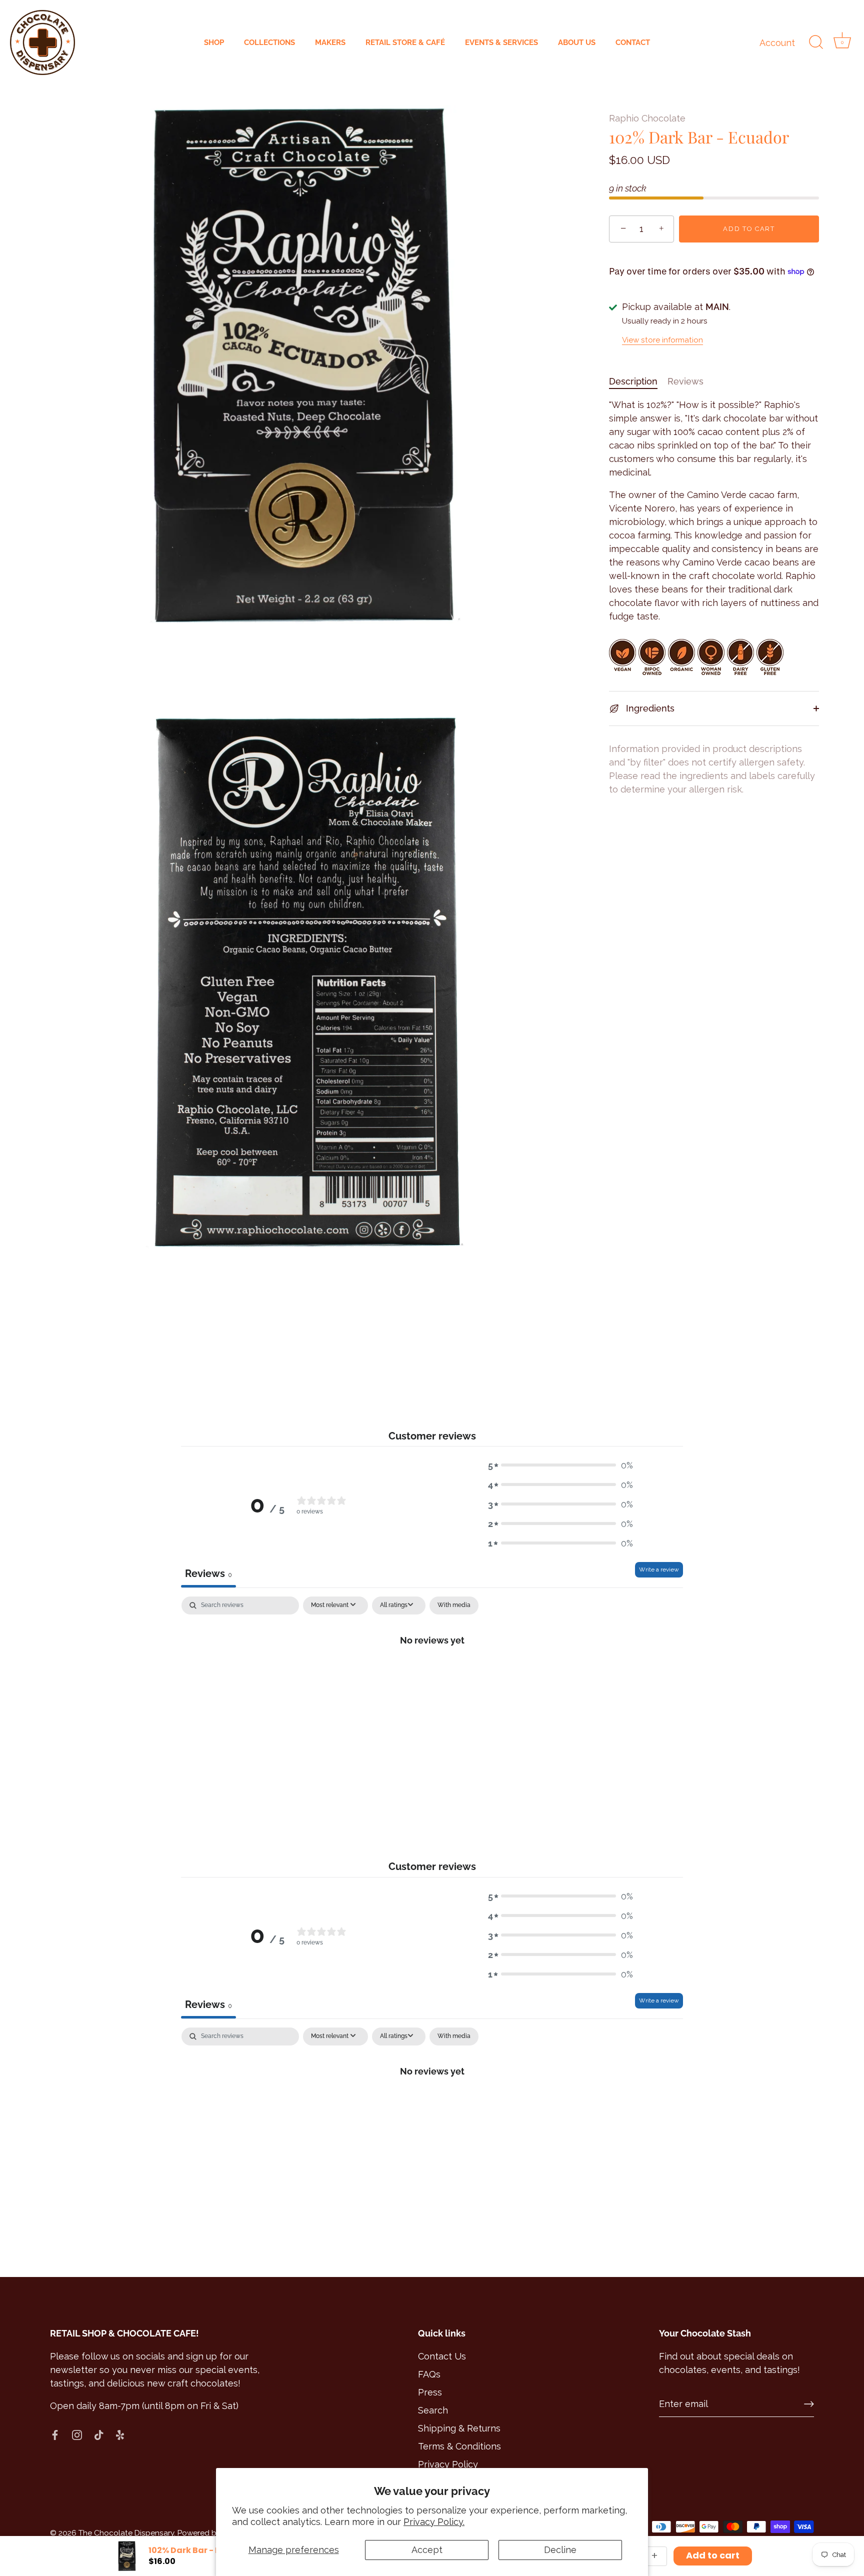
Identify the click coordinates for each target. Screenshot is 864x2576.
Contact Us (442, 2356)
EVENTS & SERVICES (501, 42)
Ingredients (649, 708)
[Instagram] (77, 2434)
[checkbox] (454, 1605)
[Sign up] (809, 2404)
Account (777, 43)
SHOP (214, 42)
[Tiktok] (99, 2434)
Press (430, 2392)
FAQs (429, 2374)
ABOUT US (577, 42)
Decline (560, 2550)
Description (633, 381)
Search (433, 2410)
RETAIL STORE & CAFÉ (405, 42)
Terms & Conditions (459, 2446)
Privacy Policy (448, 2464)
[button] (560, 1465)
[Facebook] (55, 2434)
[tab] (638, 381)
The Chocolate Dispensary (126, 2533)
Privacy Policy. (434, 2522)
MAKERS (330, 42)
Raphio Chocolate (647, 118)
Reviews (685, 381)
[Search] (816, 42)
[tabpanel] (432, 1673)
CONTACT (633, 42)
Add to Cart (749, 229)
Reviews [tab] (208, 1573)
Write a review (659, 1569)
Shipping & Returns (459, 2428)
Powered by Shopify (213, 2533)
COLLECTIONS (269, 42)
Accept (427, 2550)
